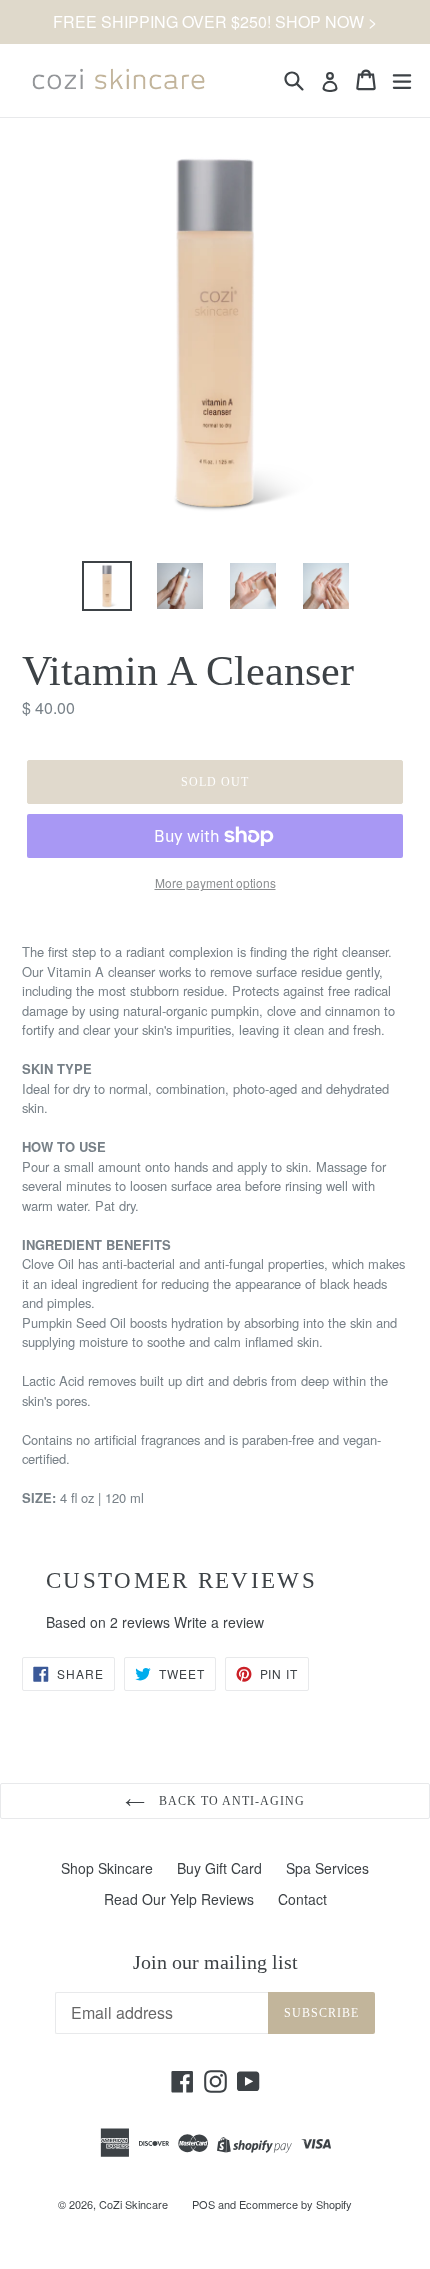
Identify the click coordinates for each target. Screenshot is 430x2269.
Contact (302, 1899)
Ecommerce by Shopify (295, 2204)
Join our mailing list (215, 1962)
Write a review (219, 1622)
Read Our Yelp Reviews (179, 1899)
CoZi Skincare (133, 2204)
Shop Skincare (107, 1868)
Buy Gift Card (219, 1868)
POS (203, 2204)
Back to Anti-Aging (229, 1801)
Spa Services (327, 1868)
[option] (106, 586)
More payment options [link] (215, 882)
